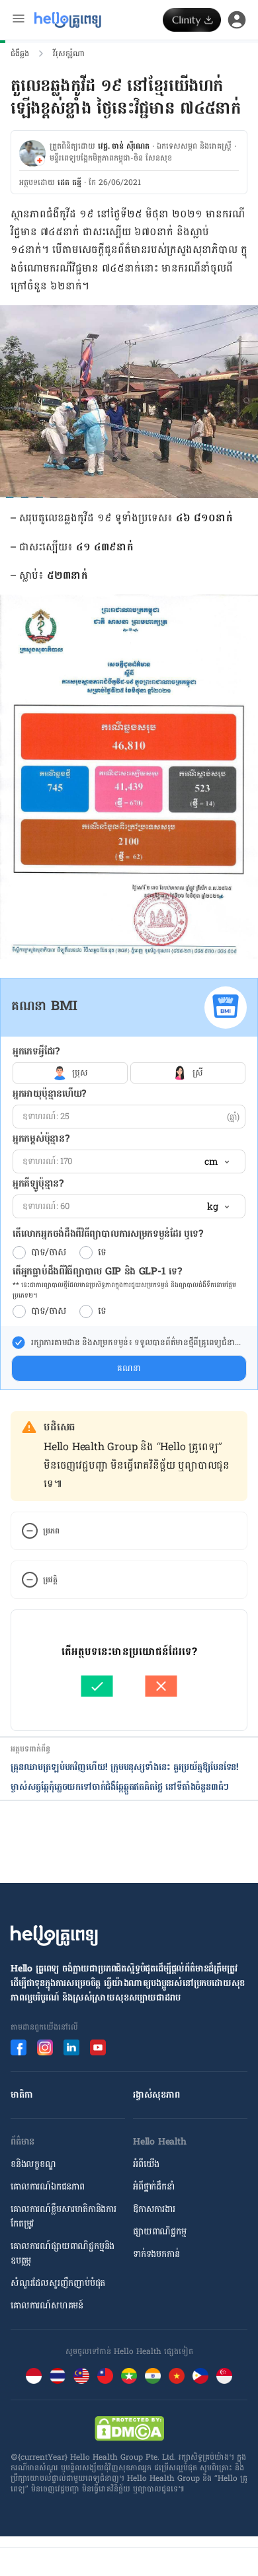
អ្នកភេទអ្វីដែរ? (36, 1051)
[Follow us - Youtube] (98, 2047)
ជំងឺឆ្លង (20, 54)
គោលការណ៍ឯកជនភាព (48, 2187)
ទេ (102, 1253)
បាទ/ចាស (49, 1253)
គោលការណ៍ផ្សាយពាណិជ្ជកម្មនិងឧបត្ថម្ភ (63, 2253)
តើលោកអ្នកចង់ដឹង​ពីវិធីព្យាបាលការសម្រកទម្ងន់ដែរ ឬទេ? (107, 1234)
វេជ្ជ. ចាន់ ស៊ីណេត (124, 146)
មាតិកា (21, 2095)
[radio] (19, 1253)
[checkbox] (19, 1343)
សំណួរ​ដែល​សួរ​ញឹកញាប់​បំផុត (58, 2283)
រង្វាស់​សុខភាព (156, 2095)
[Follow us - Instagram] (45, 2047)
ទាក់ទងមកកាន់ (156, 2254)
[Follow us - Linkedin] (71, 2047)
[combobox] (216, 1162)
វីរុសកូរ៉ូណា (69, 54)
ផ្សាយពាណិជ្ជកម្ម (160, 2231)
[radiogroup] (129, 1073)
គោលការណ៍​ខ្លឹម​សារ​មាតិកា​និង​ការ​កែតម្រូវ (64, 2216)
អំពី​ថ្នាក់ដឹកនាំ (154, 2187)
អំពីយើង (146, 2164)
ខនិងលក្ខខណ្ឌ (33, 2164)
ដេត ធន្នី (69, 182)
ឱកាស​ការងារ (154, 2209)
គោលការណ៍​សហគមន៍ (47, 2305)
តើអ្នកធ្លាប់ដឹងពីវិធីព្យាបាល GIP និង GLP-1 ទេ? (97, 1271)
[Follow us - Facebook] (19, 2047)
